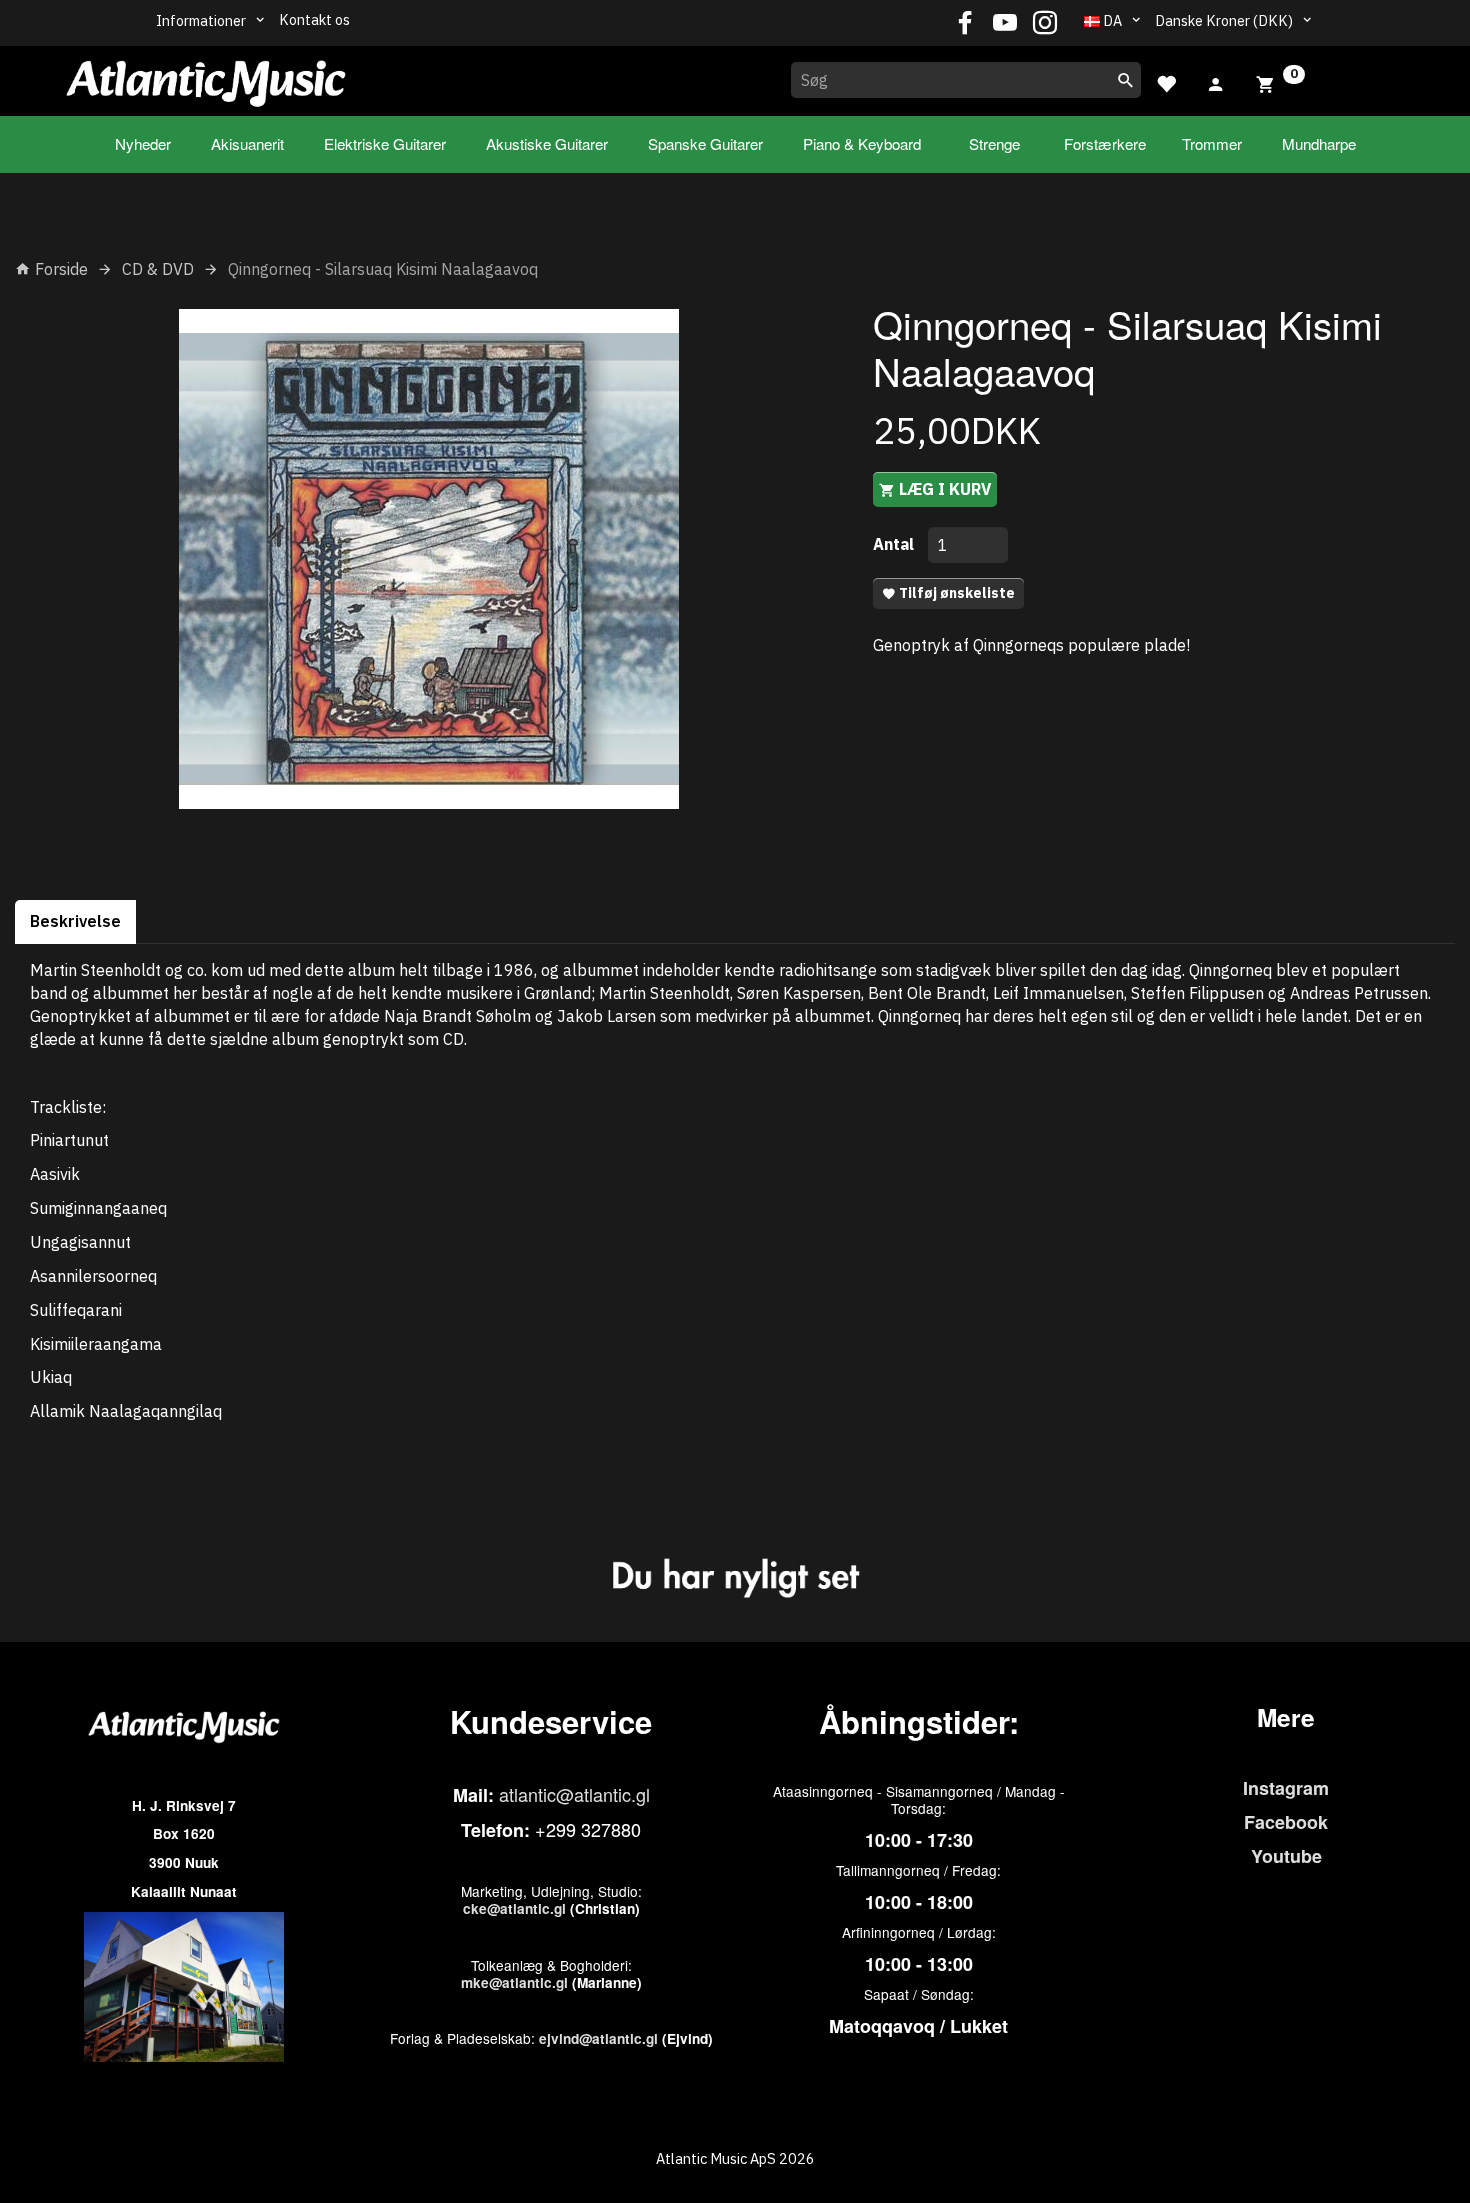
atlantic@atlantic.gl (574, 1794)
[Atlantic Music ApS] (206, 77)
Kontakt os (314, 19)
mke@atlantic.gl (514, 1982)
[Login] (1216, 82)
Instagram (1286, 1788)
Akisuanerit (247, 143)
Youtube (1286, 1856)
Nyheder (143, 143)
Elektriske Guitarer (385, 143)
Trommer (1212, 143)
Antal (895, 544)
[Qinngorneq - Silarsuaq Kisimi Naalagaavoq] (429, 559)
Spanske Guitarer (705, 143)
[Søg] (1126, 80)
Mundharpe (1319, 143)
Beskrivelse (75, 921)
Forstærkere (1105, 143)
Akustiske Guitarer (547, 143)
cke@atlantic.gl (514, 1908)
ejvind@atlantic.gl (598, 2038)
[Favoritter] (1166, 81)
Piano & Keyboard (862, 143)
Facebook (1286, 1822)
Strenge (994, 143)
